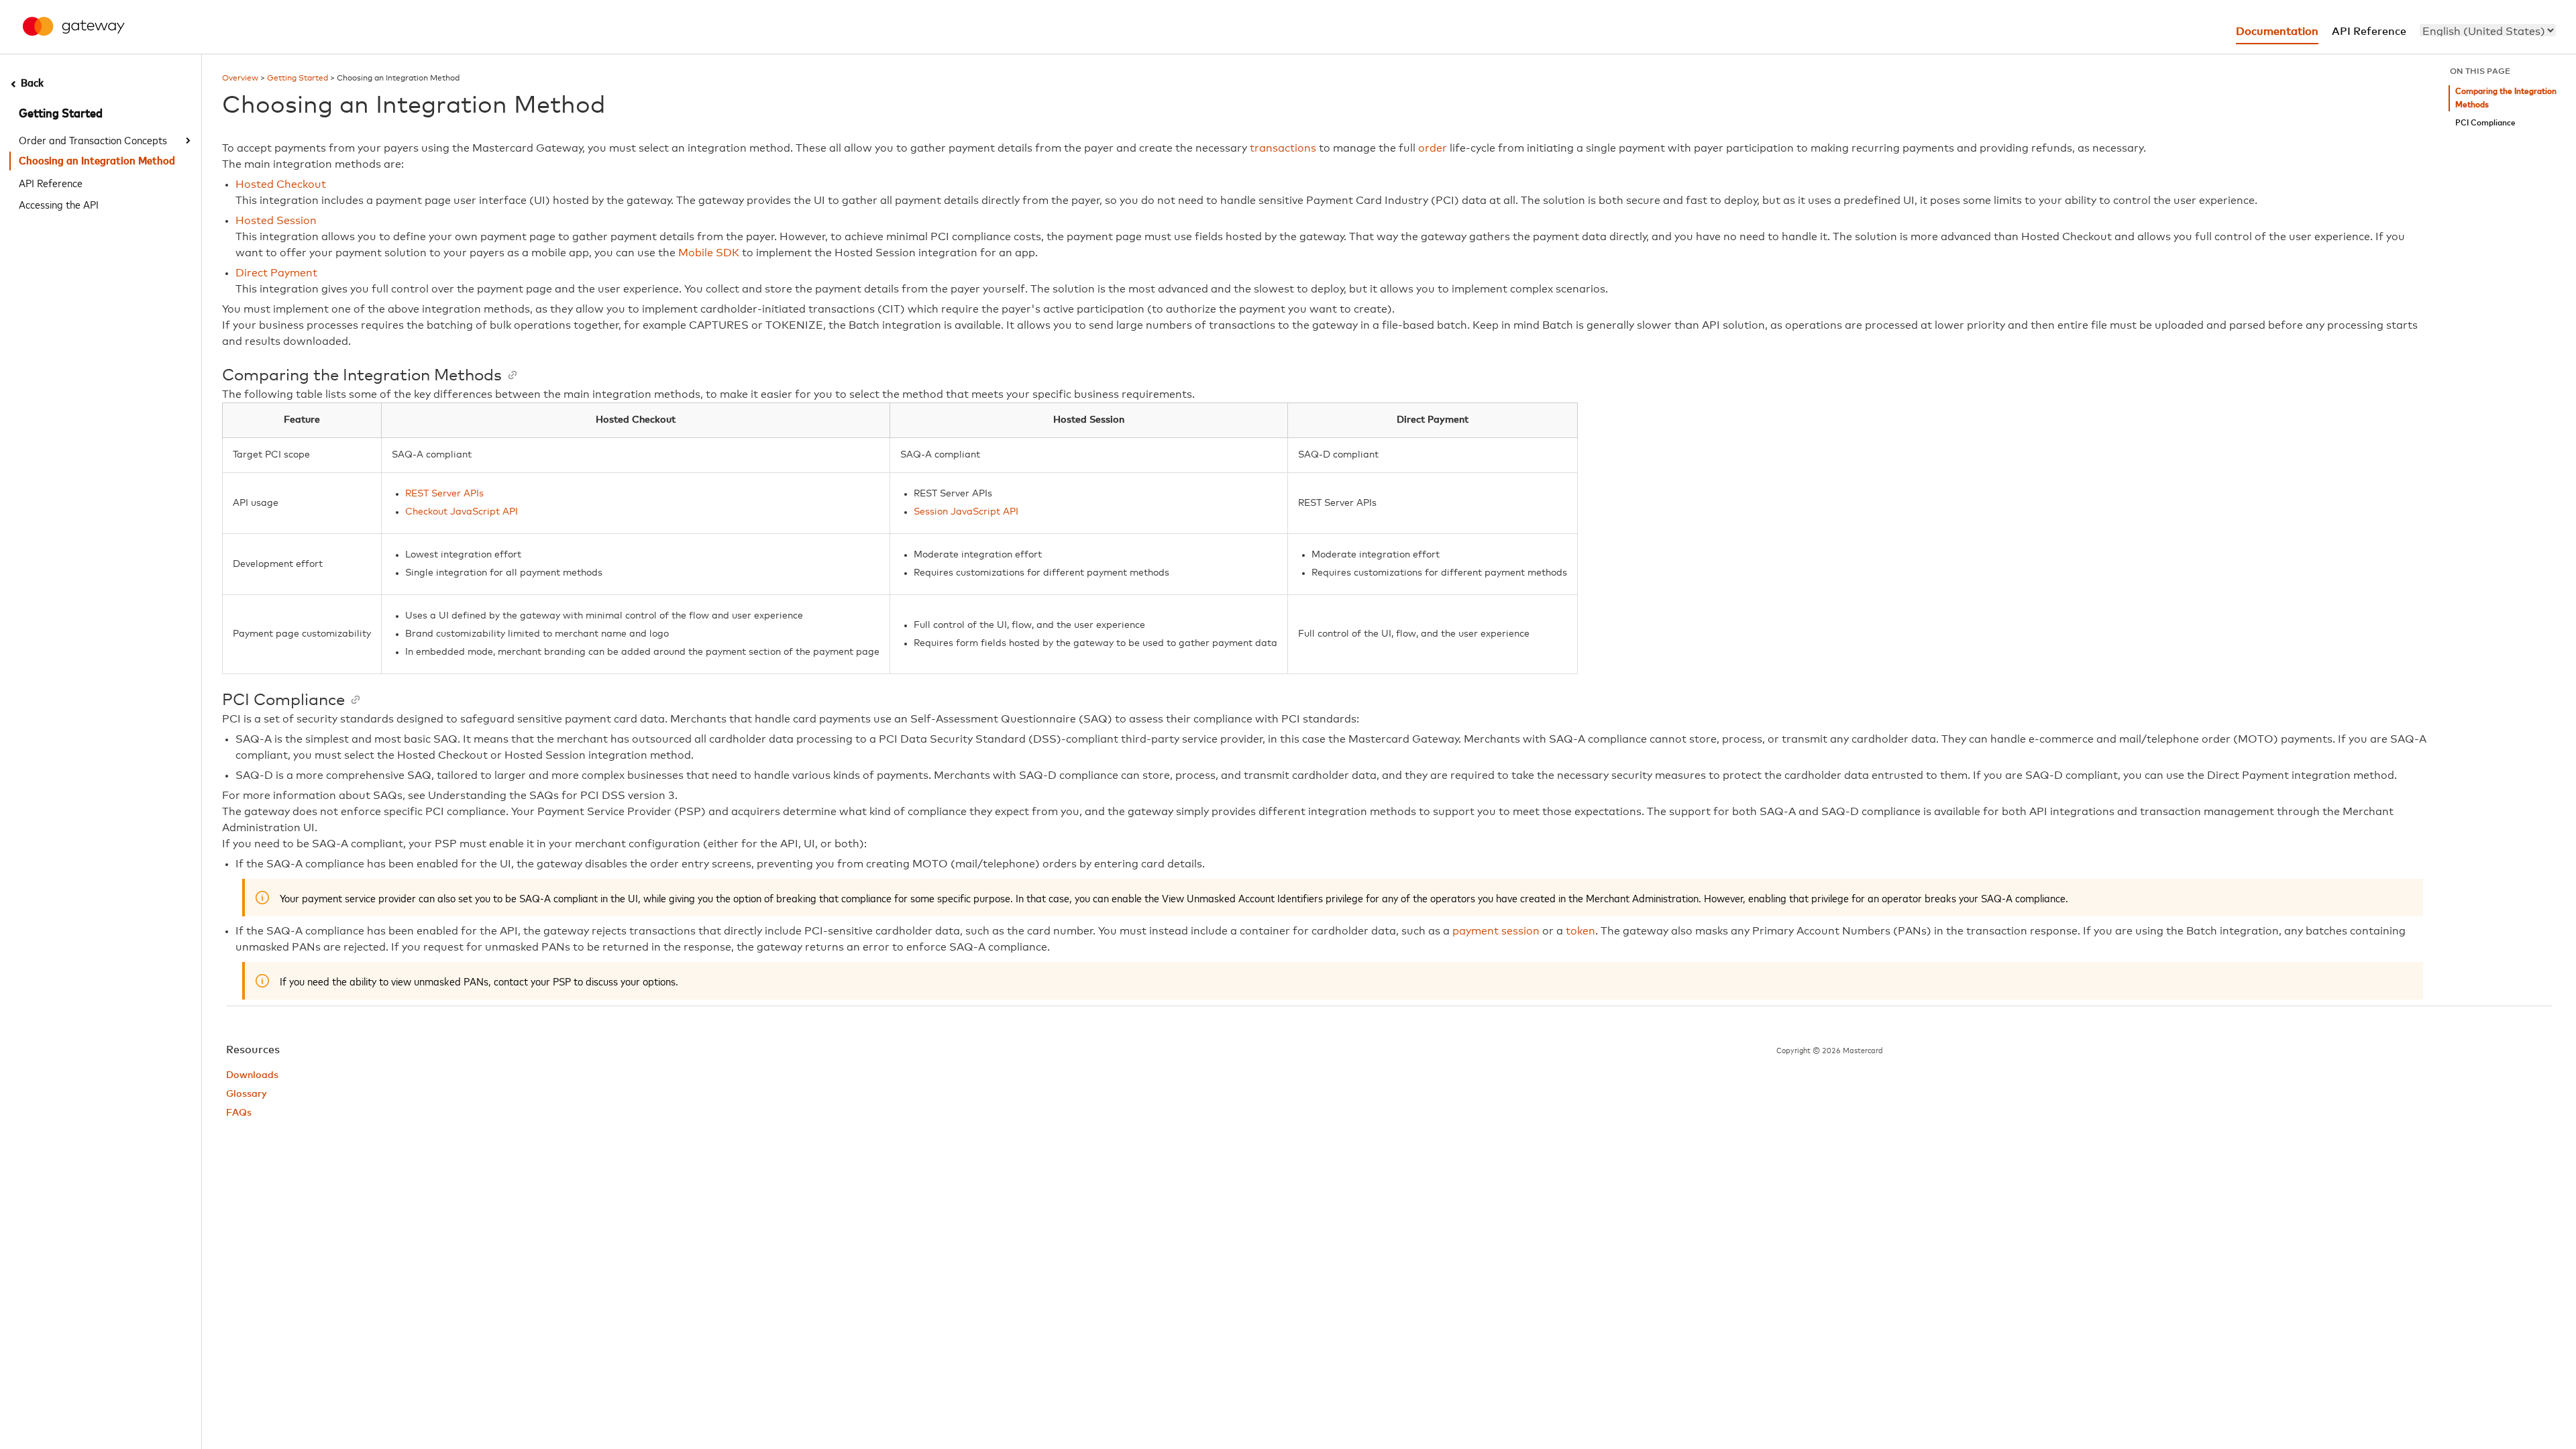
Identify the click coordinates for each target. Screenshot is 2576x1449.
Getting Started (61, 114)
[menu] (2488, 30)
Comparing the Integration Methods (2506, 98)
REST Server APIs (444, 494)
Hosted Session (276, 221)
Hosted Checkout (281, 184)
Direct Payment (276, 273)
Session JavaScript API (966, 512)
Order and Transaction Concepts (93, 140)
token (1580, 931)
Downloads (252, 1075)
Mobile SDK (709, 253)
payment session (1496, 931)
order (1433, 148)
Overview (240, 78)
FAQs (239, 1113)
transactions (1283, 148)
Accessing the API (59, 204)
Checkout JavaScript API (462, 512)
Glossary (247, 1094)
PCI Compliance (2485, 123)
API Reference (51, 182)
